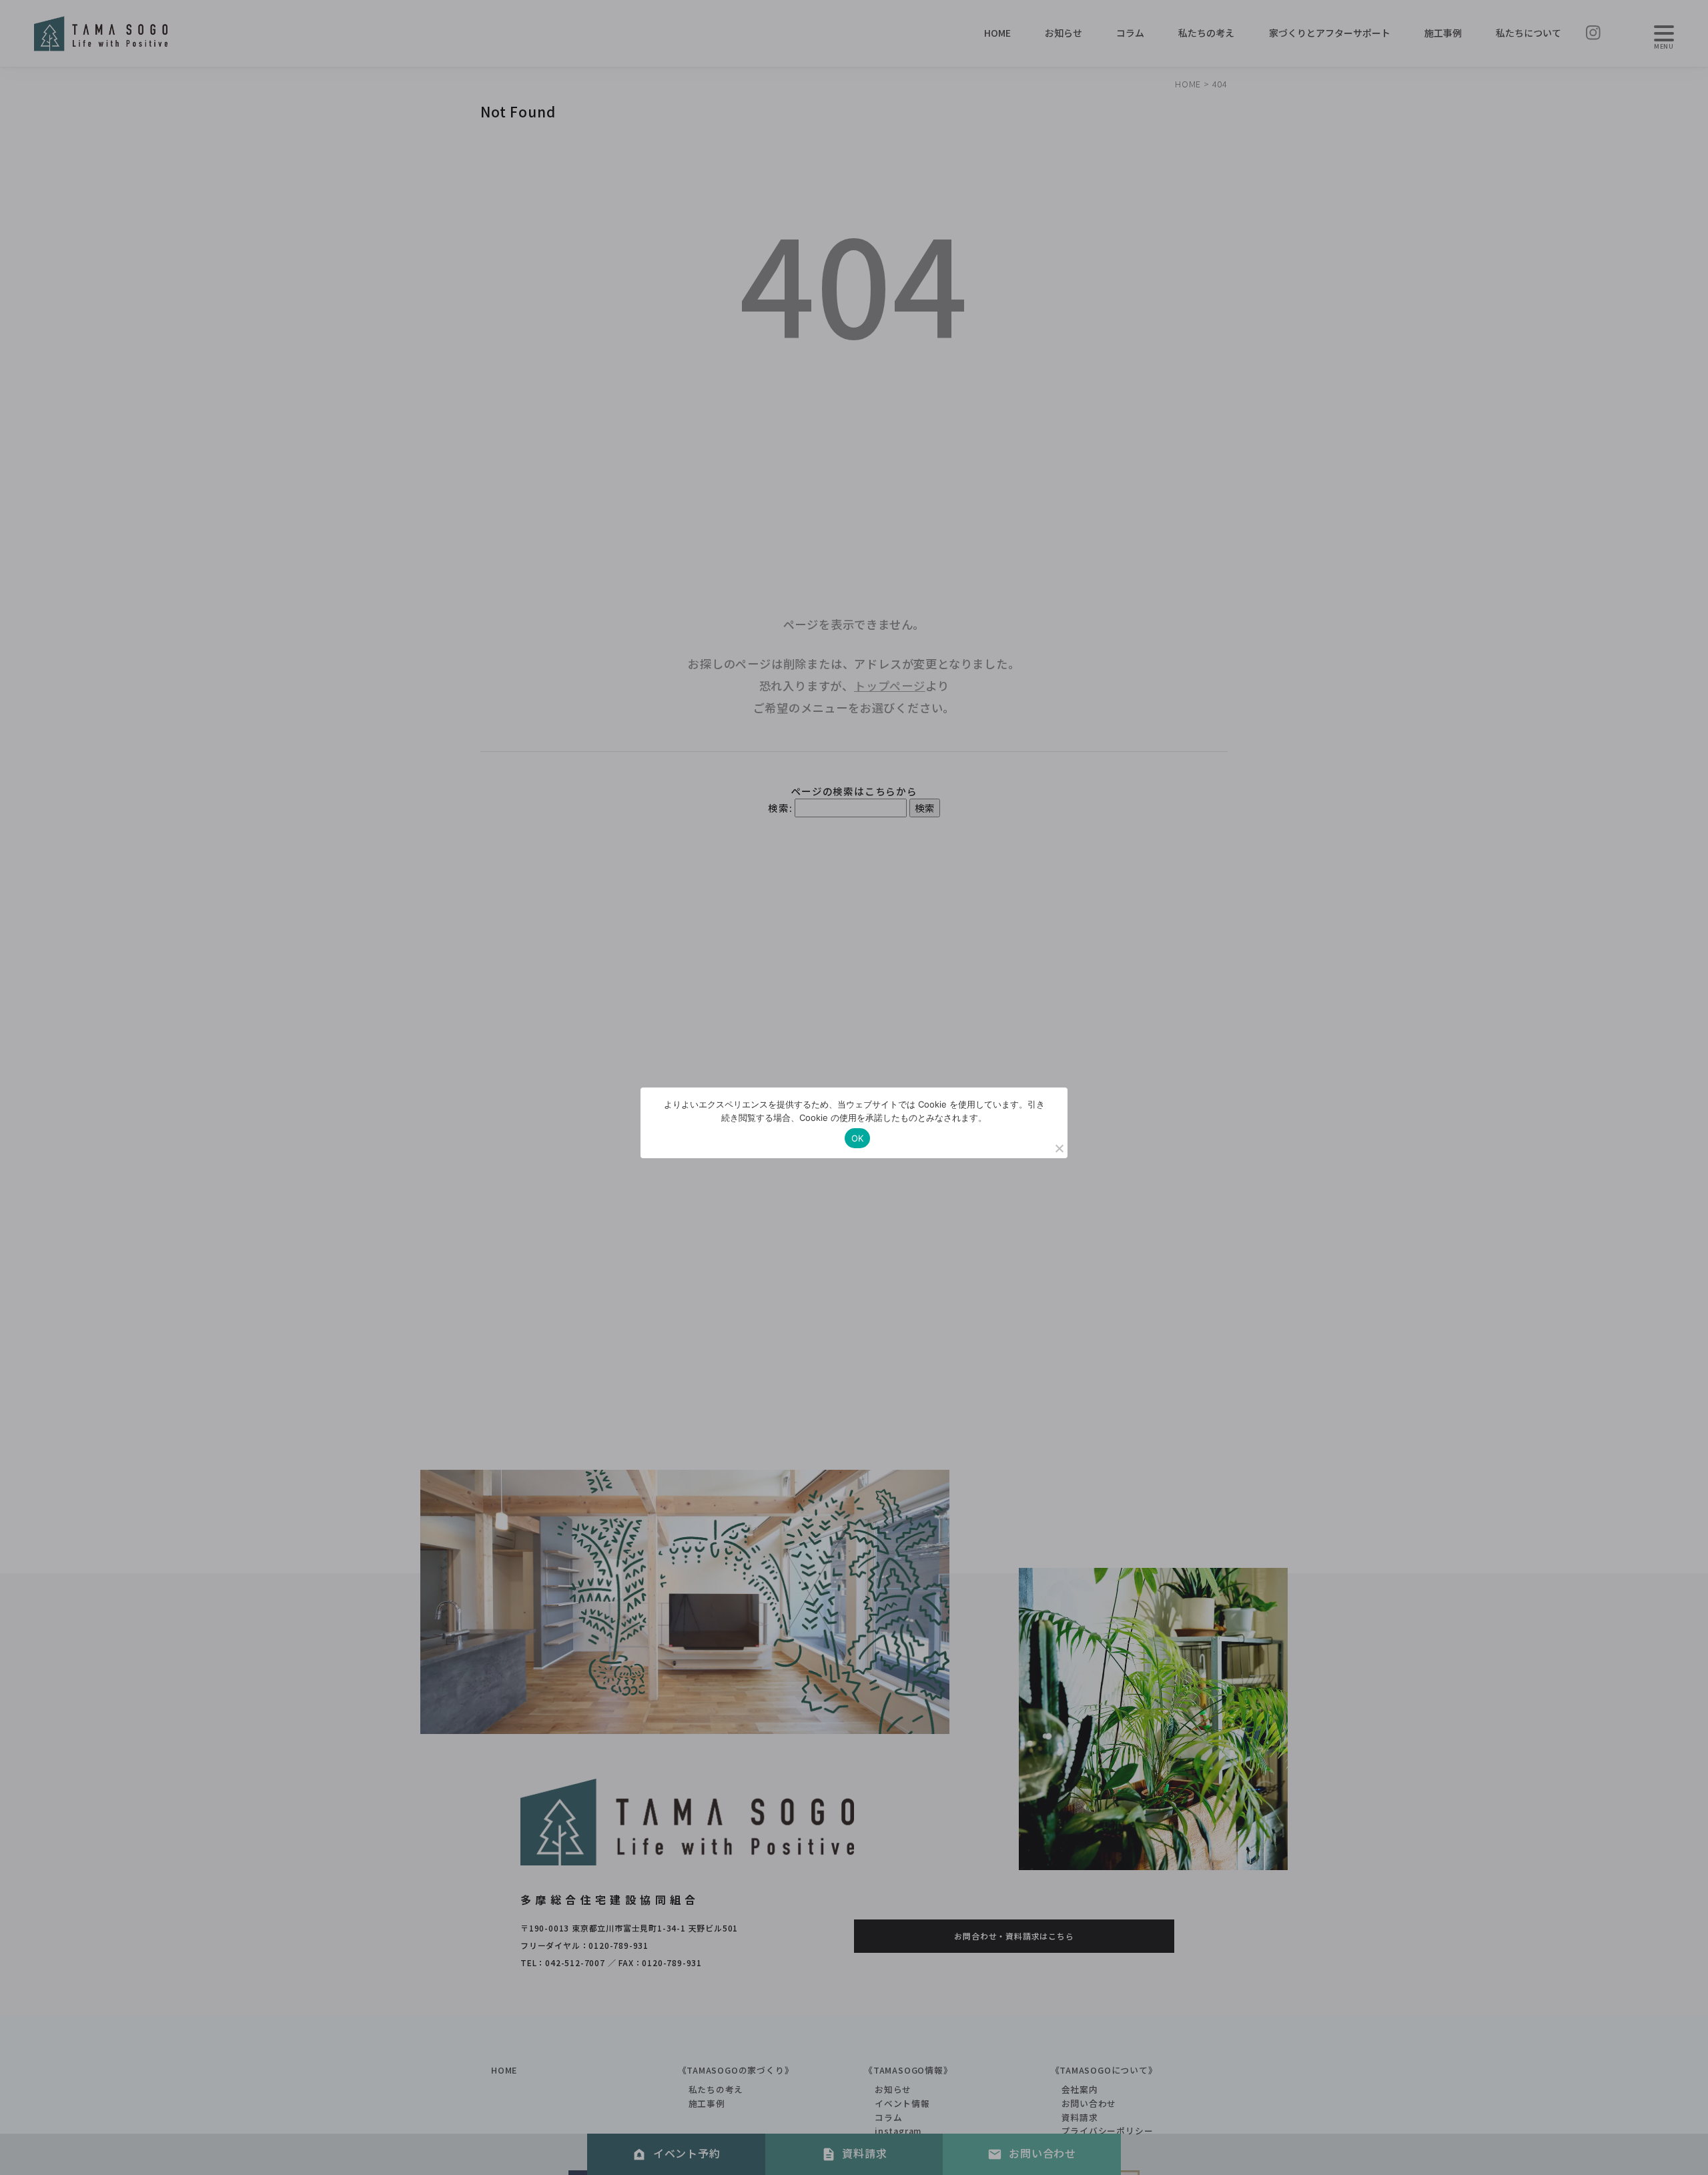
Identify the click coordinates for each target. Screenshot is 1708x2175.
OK (858, 1138)
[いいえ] (1059, 1148)
